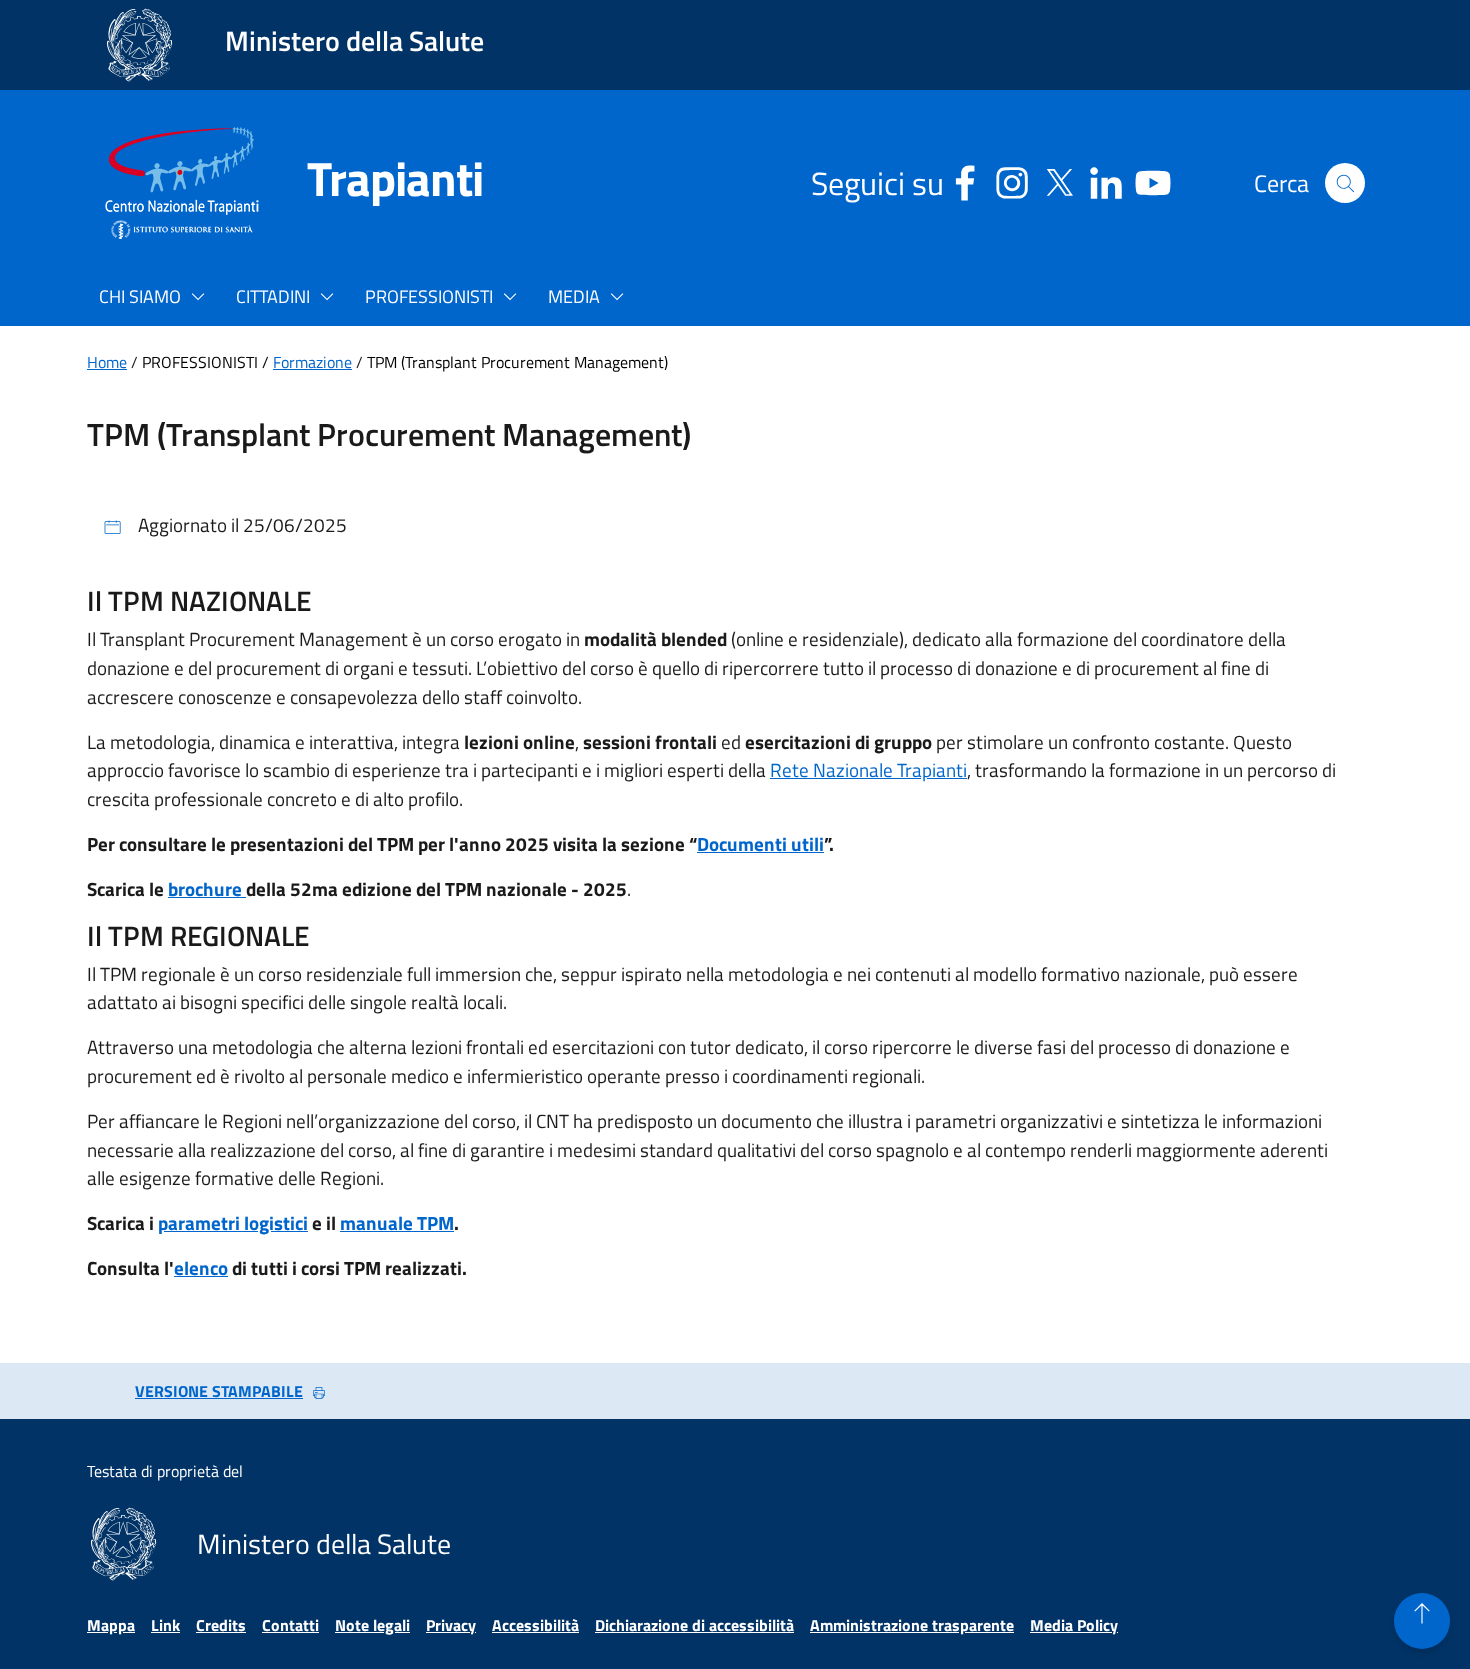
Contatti (290, 1625)
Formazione (312, 362)
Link (165, 1625)
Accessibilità (535, 1625)
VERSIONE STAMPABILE (219, 1391)
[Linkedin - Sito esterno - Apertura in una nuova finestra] (1106, 179)
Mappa (111, 1625)
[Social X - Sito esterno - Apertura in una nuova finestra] (1059, 179)
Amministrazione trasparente (912, 1625)
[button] (1345, 183)
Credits (221, 1625)
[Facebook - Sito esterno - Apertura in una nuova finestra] (965, 179)
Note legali (372, 1625)
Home (107, 362)
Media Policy (1074, 1625)
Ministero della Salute (354, 40)
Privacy (451, 1625)
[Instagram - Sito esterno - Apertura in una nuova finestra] (1012, 179)
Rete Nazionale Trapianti (868, 769)
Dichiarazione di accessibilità (694, 1625)
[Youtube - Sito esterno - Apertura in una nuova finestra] (1153, 179)
